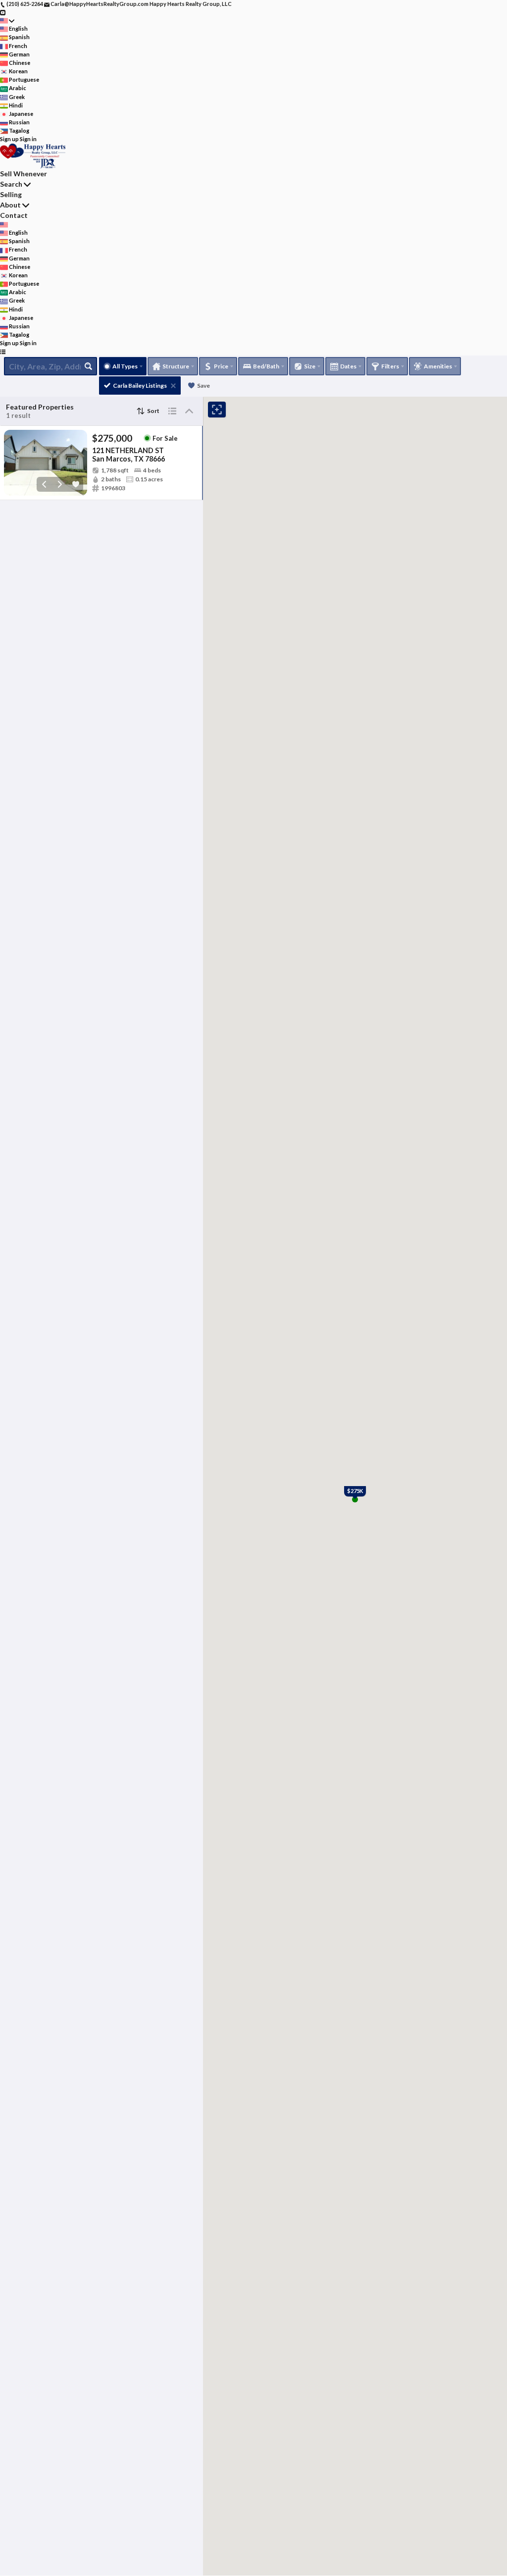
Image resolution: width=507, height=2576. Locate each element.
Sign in (28, 139)
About (10, 205)
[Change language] (7, 21)
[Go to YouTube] (3, 12)
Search (11, 184)
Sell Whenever (24, 174)
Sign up (9, 139)
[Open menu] (3, 352)
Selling (11, 194)
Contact (14, 215)
